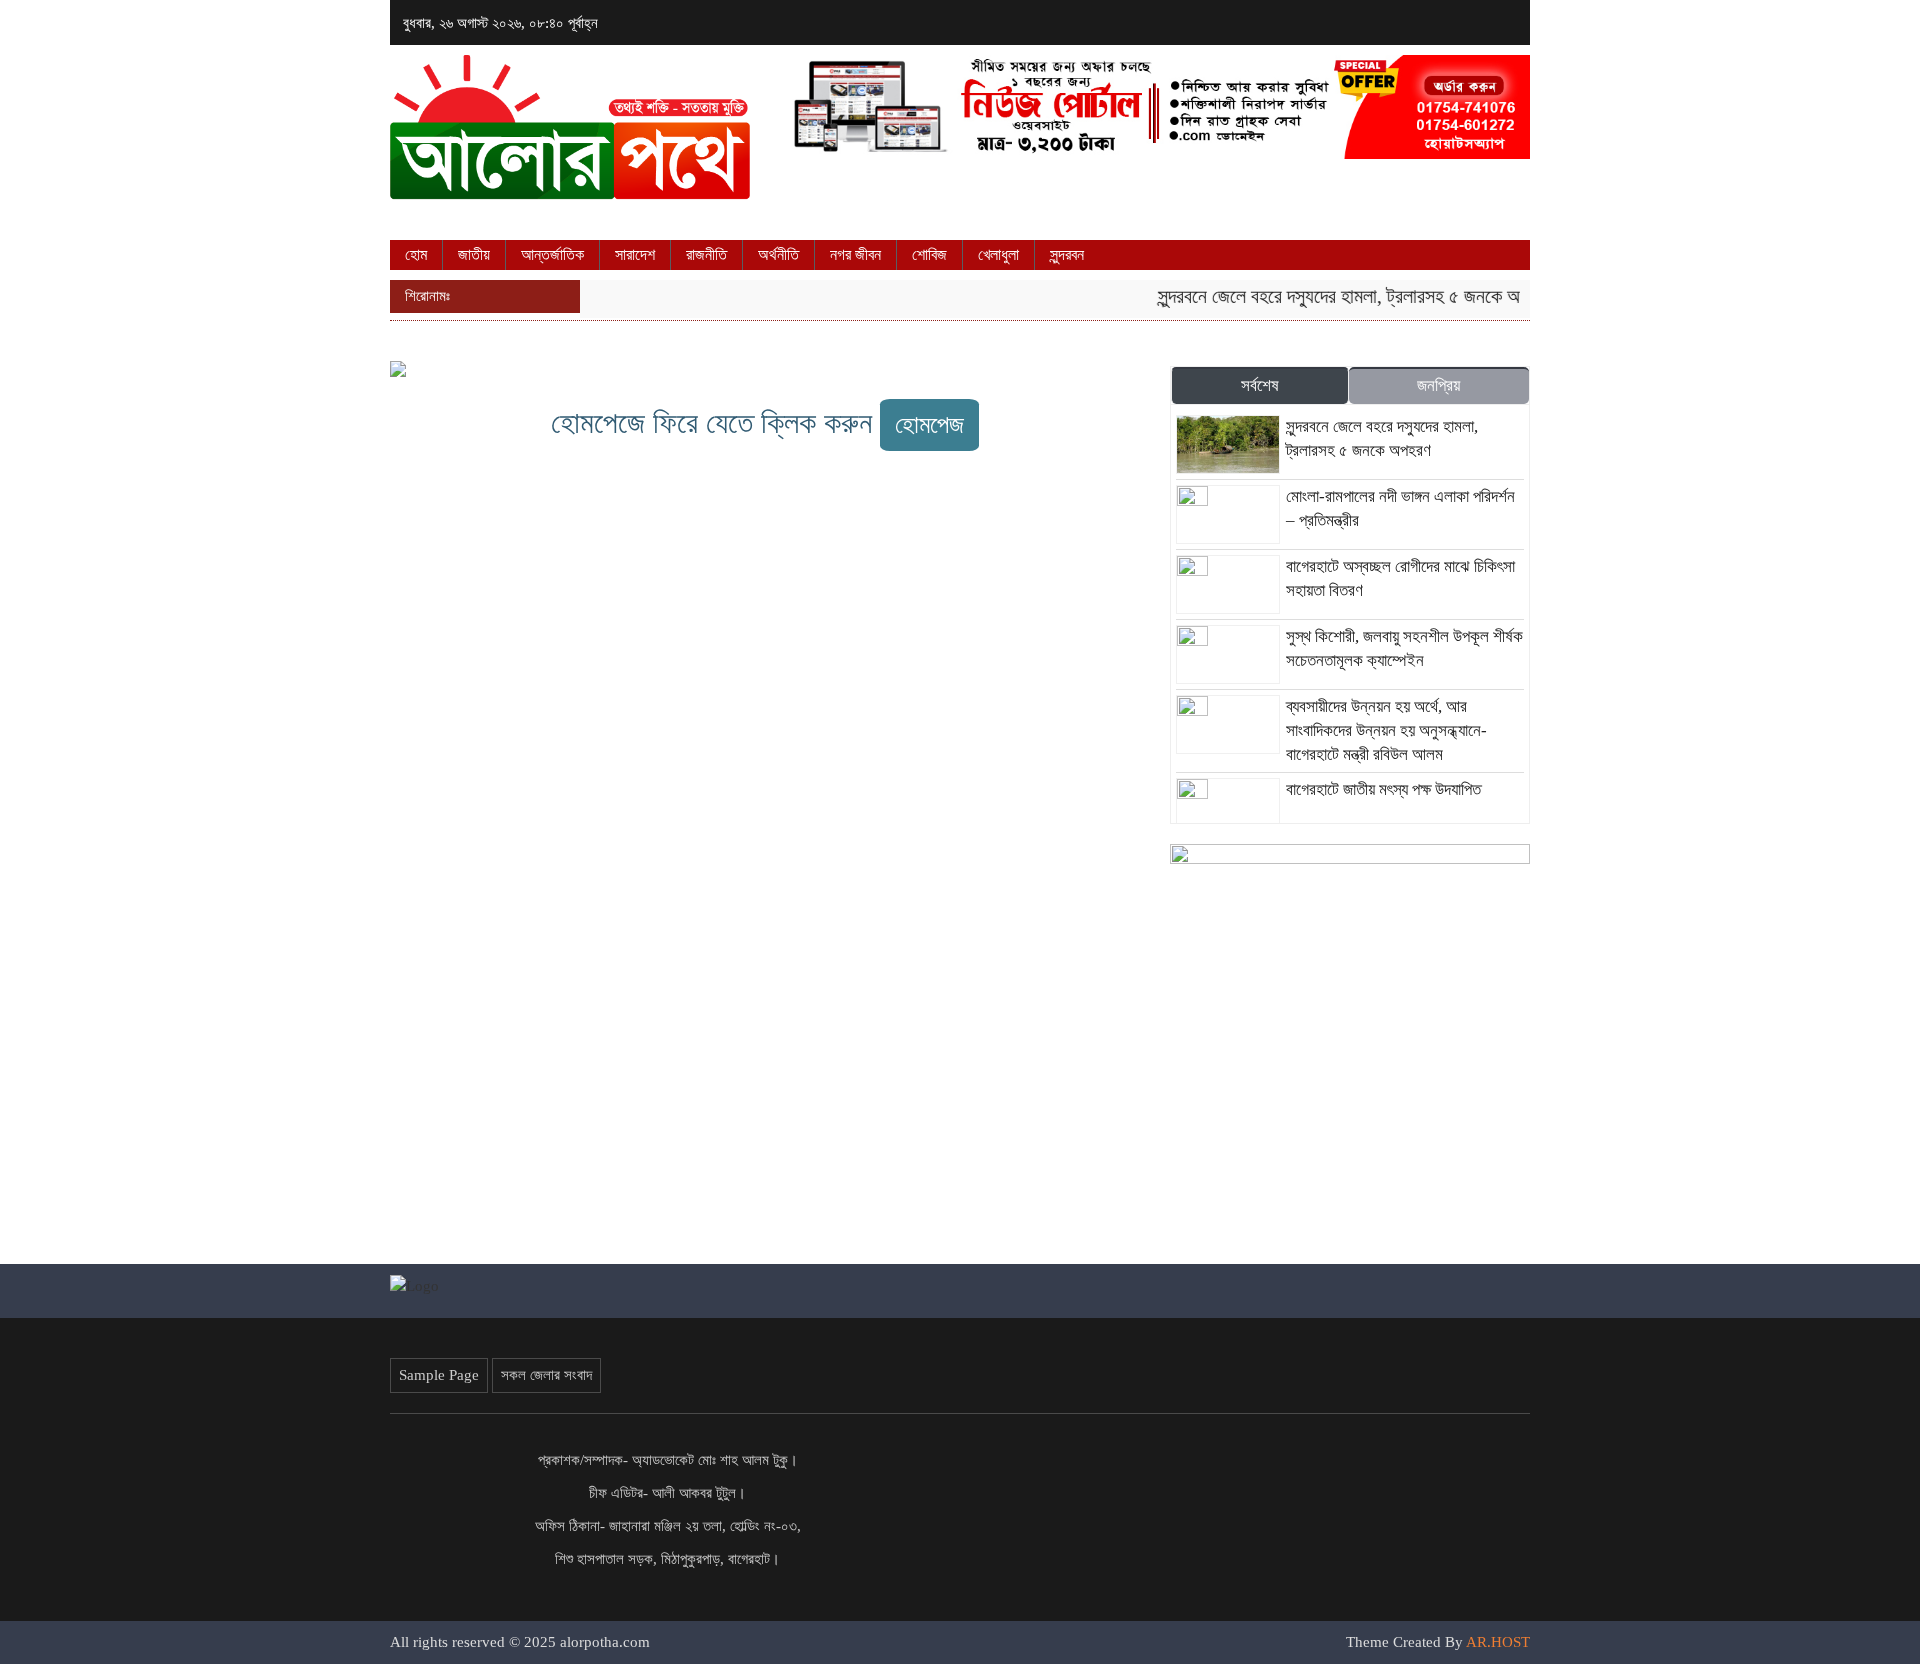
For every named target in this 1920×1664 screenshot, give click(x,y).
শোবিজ (929, 254)
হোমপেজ (929, 424)
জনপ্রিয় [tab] (1438, 385)
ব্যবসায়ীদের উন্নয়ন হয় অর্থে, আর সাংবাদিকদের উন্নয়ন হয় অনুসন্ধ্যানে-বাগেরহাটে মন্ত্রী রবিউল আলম (1386, 730)
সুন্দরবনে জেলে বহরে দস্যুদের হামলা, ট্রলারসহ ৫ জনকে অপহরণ (1338, 296)
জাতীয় (474, 254)
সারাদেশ (635, 254)
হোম (416, 254)
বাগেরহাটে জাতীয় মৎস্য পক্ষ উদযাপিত (1383, 789)
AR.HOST (1498, 1642)
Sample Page (439, 1375)
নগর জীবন (855, 254)
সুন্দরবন (1067, 254)
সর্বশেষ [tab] (1260, 385)
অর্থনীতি (778, 254)
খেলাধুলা (998, 254)
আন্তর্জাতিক (552, 254)
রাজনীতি (706, 254)
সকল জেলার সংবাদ (546, 1375)
